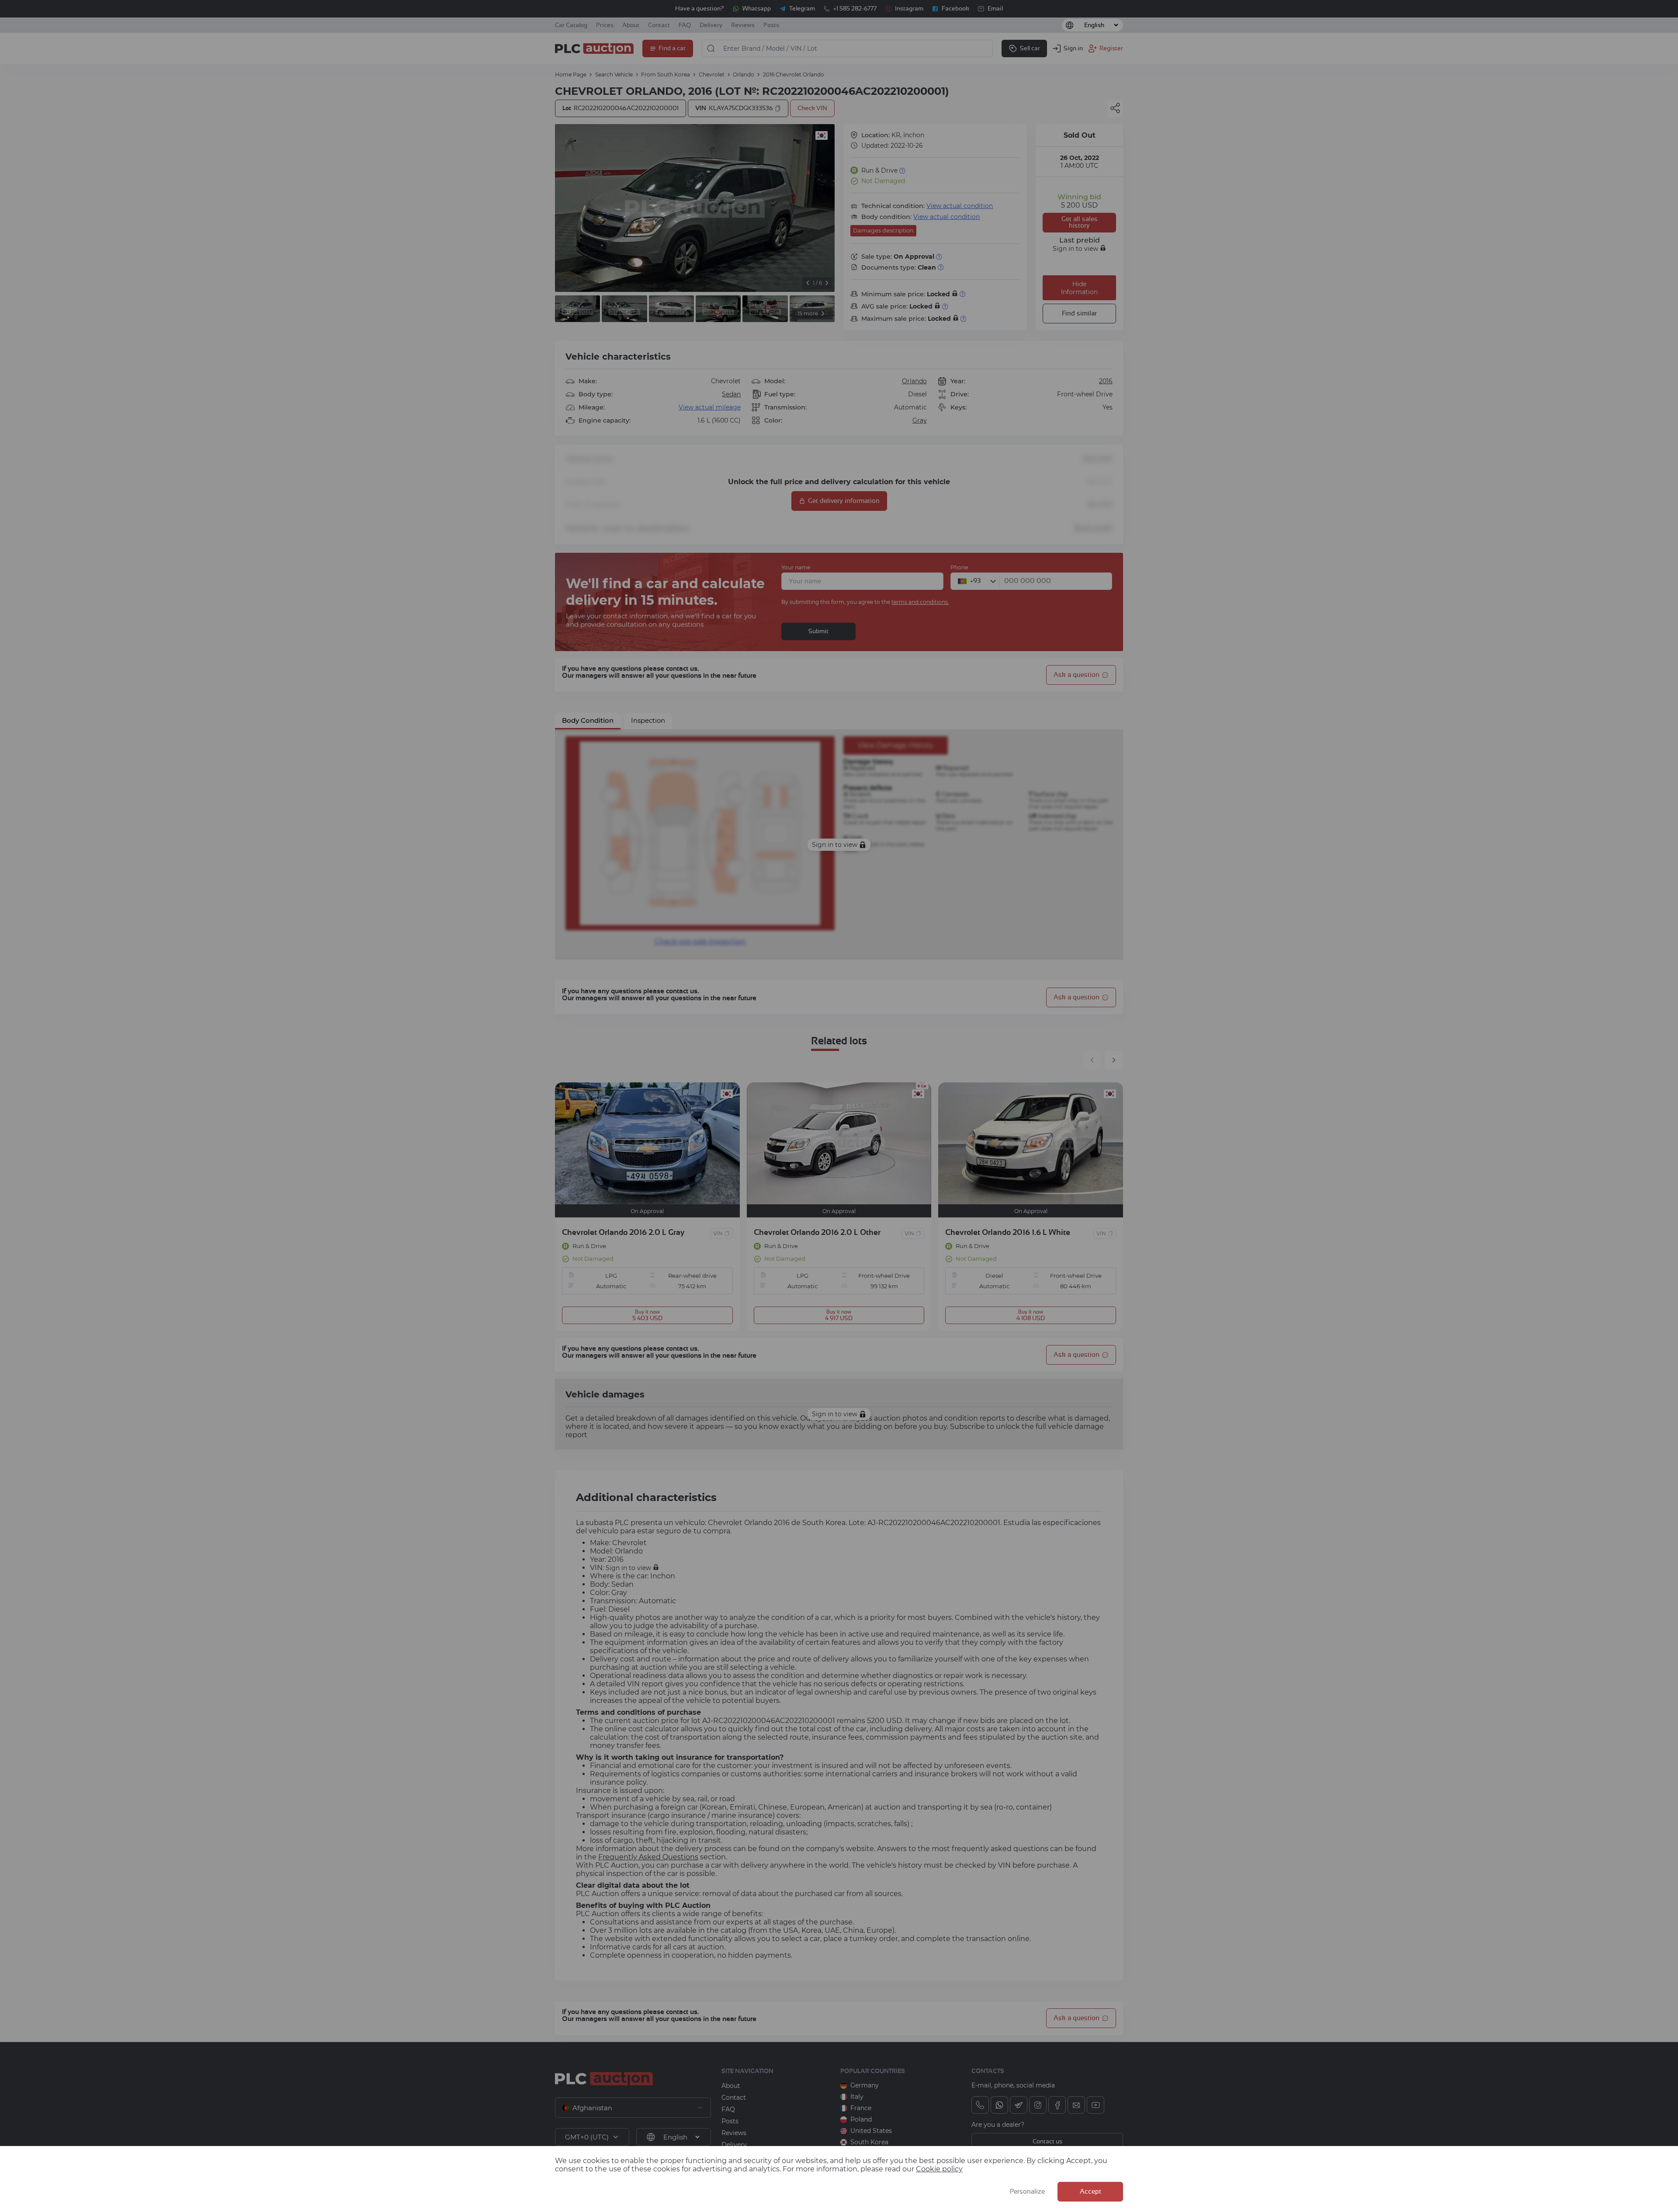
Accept (1090, 2192)
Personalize (1027, 2192)
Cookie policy (939, 2169)
